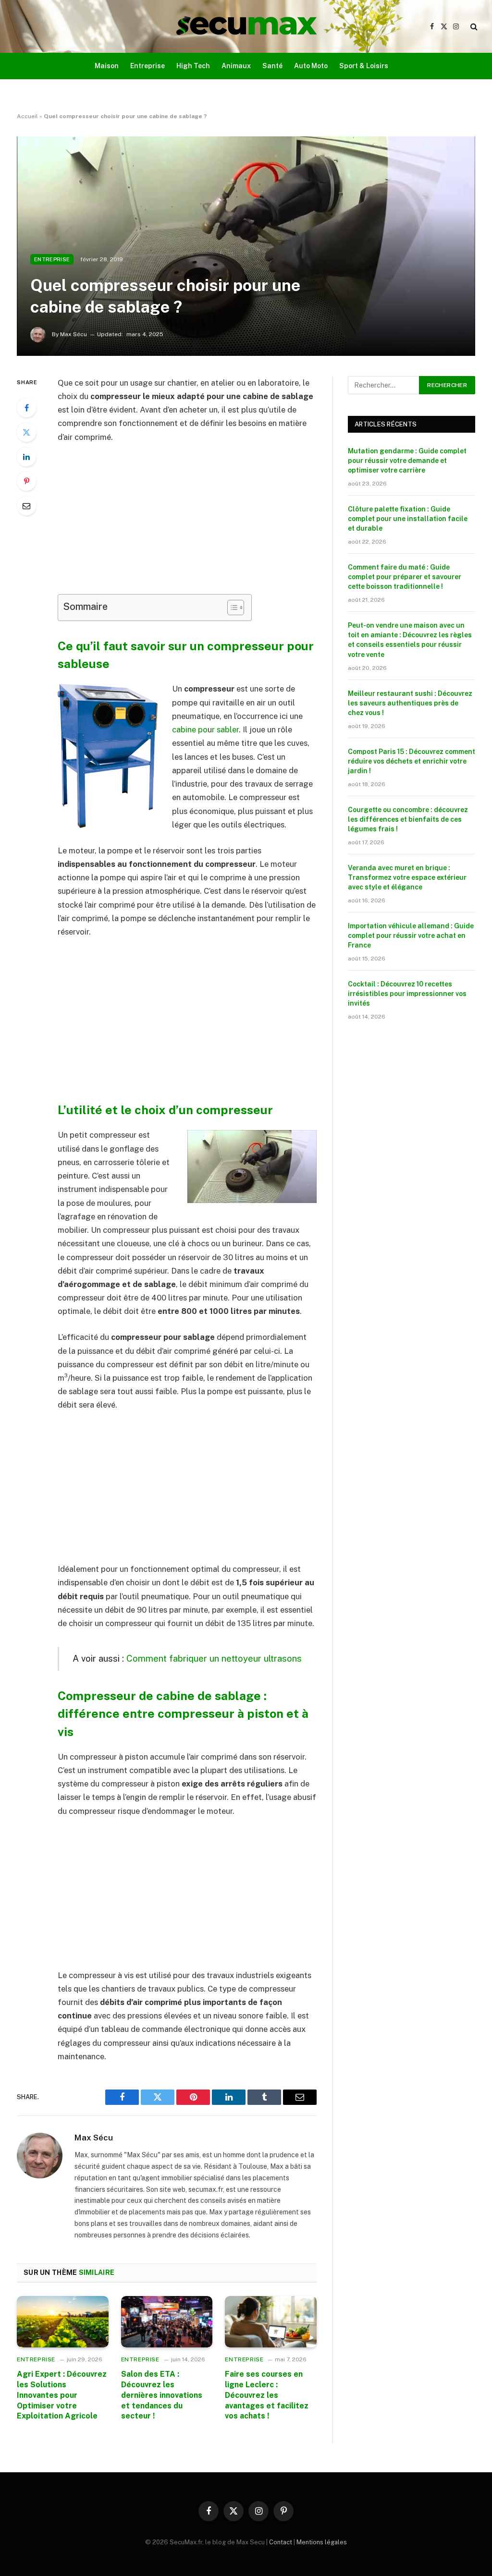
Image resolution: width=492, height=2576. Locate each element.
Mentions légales (322, 2542)
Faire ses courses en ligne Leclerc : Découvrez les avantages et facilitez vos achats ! (267, 2395)
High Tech (193, 66)
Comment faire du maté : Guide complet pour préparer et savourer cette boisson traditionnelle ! (405, 577)
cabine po (190, 729)
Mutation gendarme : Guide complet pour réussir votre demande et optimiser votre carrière (407, 461)
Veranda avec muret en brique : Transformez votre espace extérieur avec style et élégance (407, 877)
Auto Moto (311, 66)
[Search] (473, 27)
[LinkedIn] (26, 457)
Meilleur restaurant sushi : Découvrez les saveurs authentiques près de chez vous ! (410, 703)
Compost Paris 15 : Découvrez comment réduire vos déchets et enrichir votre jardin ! (412, 761)
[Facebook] (26, 408)
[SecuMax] (246, 26)
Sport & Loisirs (364, 66)
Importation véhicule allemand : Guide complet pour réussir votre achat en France (411, 936)
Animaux (236, 66)
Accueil (27, 116)
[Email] (26, 506)
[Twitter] (26, 432)
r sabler (225, 729)
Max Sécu (94, 2138)
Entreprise (148, 66)
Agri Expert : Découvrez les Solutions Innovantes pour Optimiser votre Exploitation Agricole (62, 2395)
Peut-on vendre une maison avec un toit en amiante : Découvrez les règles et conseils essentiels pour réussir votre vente (410, 640)
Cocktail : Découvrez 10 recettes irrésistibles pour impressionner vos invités (407, 994)
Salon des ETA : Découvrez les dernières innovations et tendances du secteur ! (162, 2395)
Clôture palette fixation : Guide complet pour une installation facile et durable (408, 519)
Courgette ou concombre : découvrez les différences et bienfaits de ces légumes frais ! (408, 819)
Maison (107, 66)
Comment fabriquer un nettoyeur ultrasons (214, 1658)
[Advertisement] (208, 523)
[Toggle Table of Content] (231, 608)
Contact (281, 2542)
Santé (272, 66)
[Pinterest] (26, 481)
